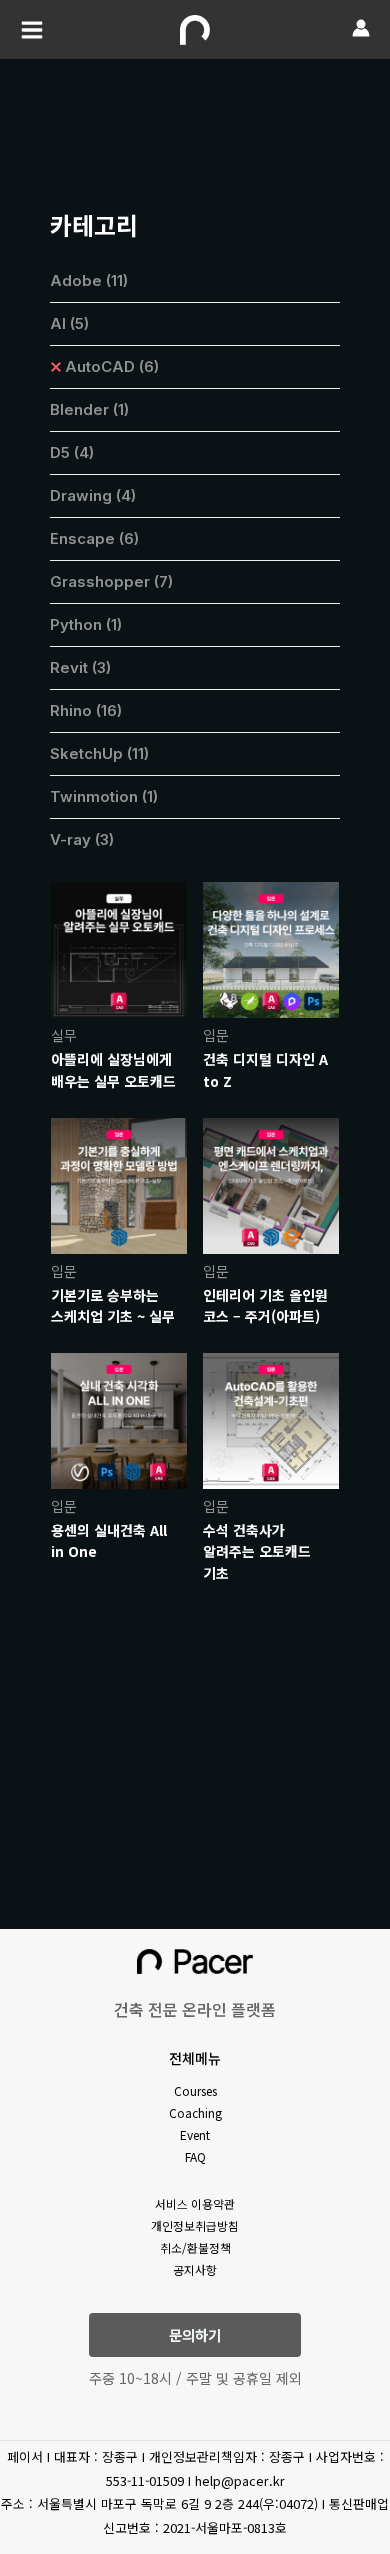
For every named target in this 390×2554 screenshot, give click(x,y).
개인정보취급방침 (195, 2225)
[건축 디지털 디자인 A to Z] (271, 947)
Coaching (195, 2112)
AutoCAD (112, 366)
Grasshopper (111, 581)
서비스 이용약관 (195, 2203)
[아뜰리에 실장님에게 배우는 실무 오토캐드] (119, 947)
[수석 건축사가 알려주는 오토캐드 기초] (271, 1418)
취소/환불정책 (195, 2247)
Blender (89, 409)
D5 (72, 452)
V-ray (82, 839)
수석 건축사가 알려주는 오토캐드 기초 (257, 1551)
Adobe (89, 280)
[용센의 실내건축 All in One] (119, 1418)
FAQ (195, 2156)
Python (86, 624)
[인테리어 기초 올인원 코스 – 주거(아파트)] (271, 1183)
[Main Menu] (32, 30)
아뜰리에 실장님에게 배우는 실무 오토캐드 (113, 1070)
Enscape (94, 538)
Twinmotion (104, 796)
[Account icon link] (361, 28)
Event (195, 2134)
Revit (80, 667)
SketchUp (99, 753)
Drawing (93, 495)
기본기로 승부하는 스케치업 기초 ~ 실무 (113, 1306)
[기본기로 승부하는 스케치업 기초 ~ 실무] (119, 1183)
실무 (64, 1035)
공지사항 (195, 2269)
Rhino (86, 710)
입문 (216, 1035)
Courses (195, 2090)
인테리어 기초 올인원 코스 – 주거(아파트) (265, 1306)
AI (69, 323)
